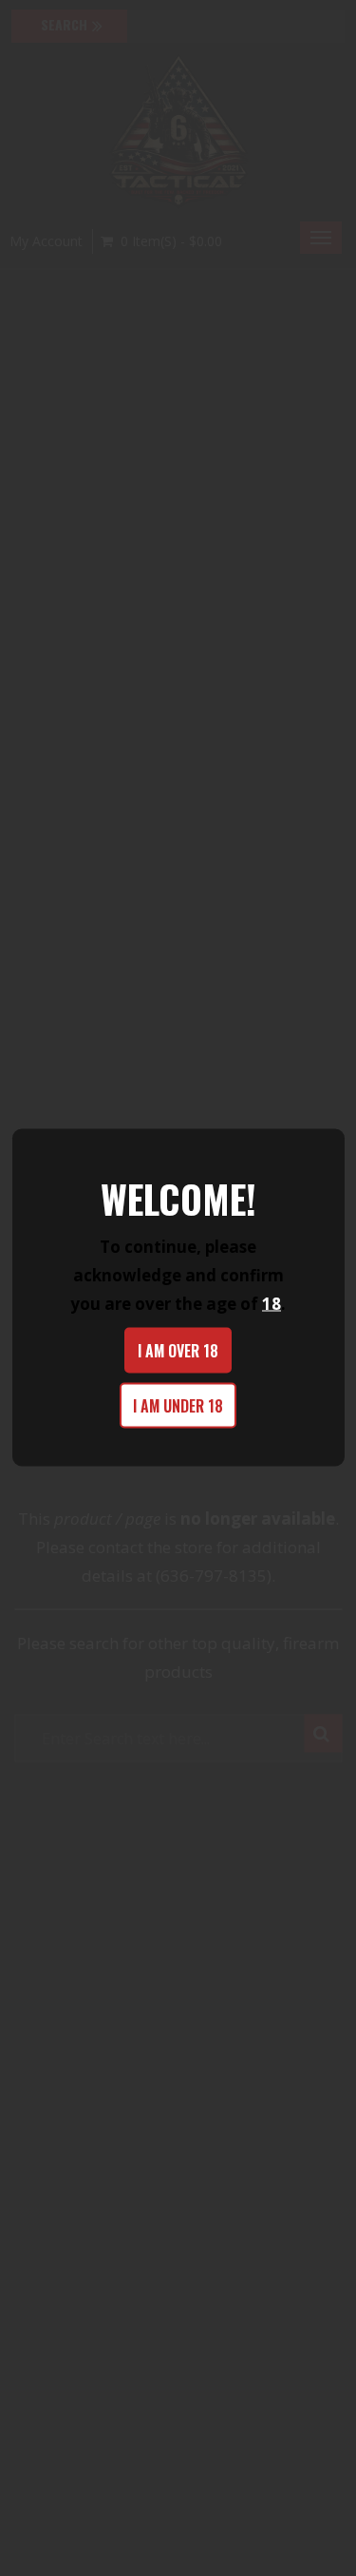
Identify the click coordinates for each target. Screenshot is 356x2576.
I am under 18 (178, 1406)
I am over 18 (178, 1351)
